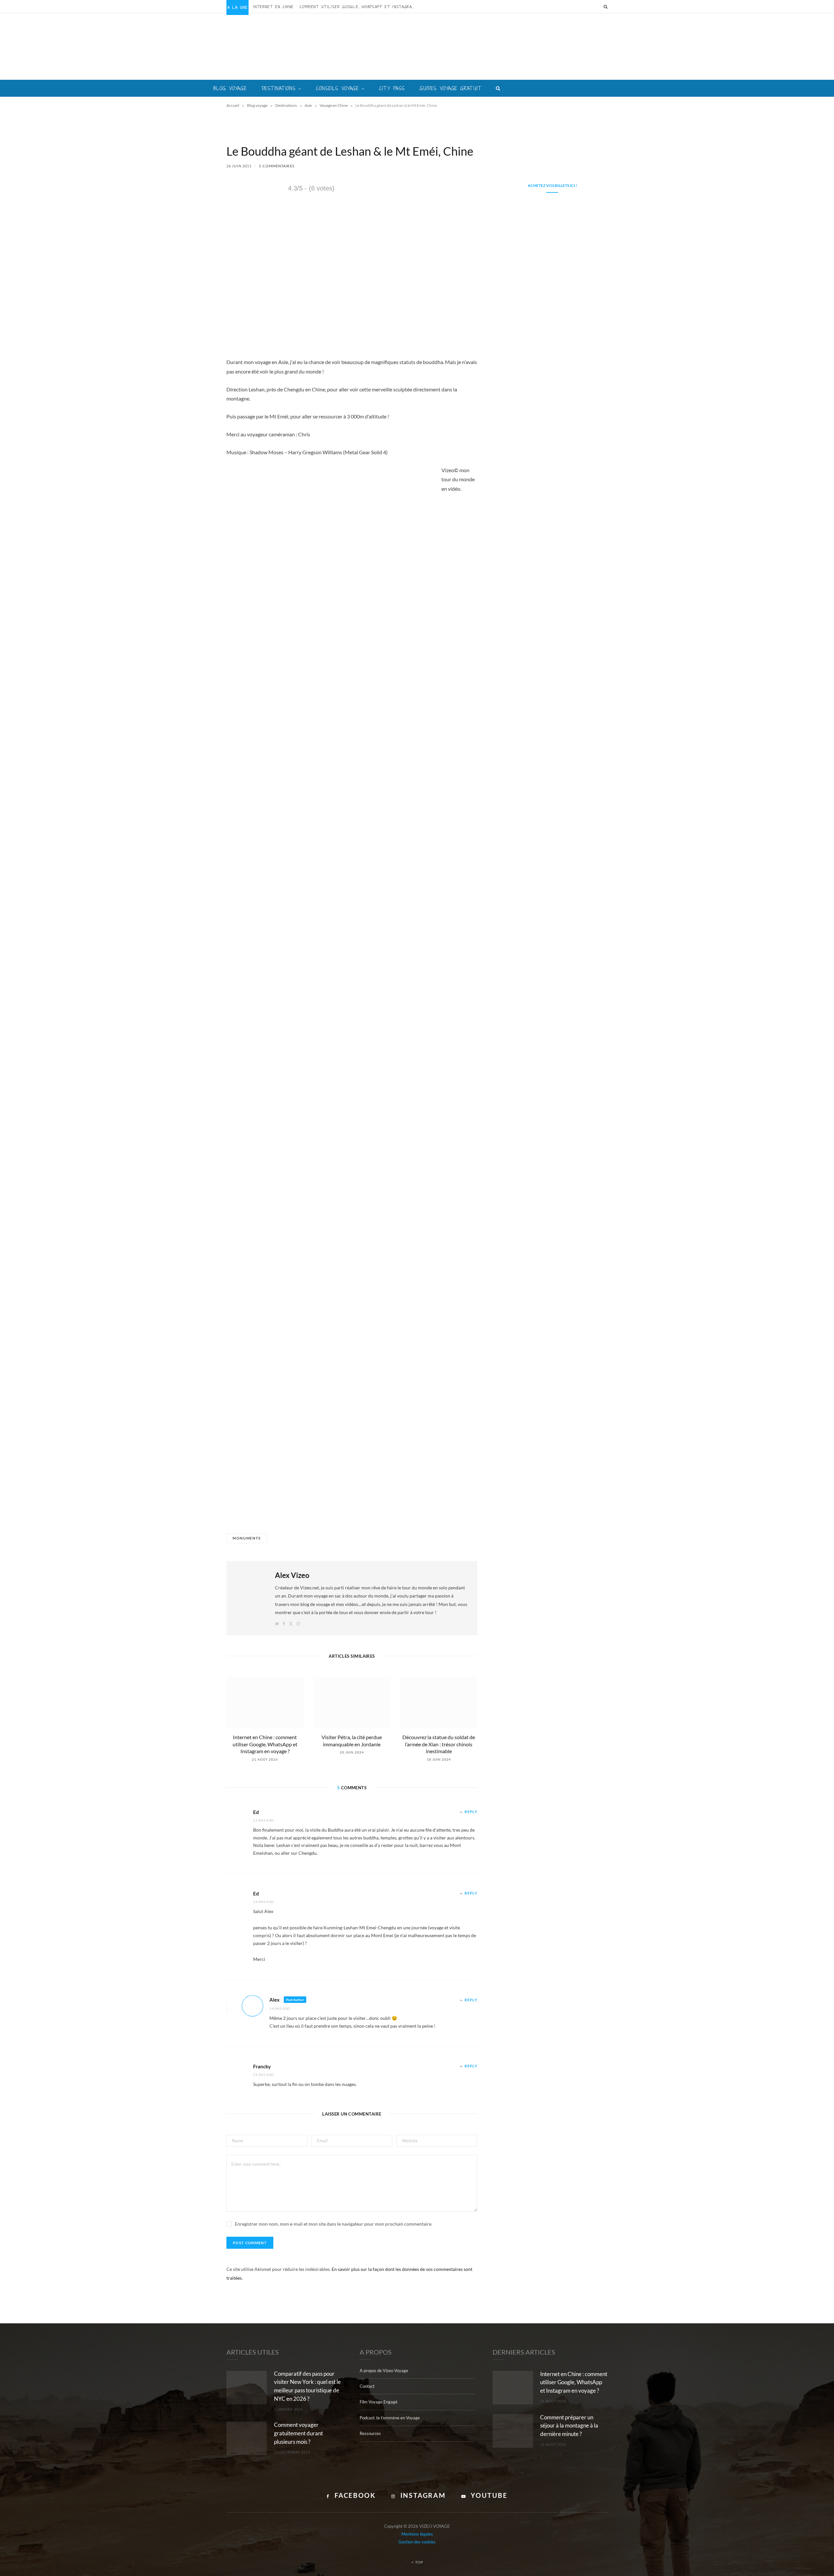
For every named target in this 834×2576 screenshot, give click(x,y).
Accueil (233, 105)
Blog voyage (230, 88)
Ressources (370, 2433)
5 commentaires (277, 166)
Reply (471, 1812)
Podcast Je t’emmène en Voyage (390, 2418)
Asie (308, 105)
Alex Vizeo (292, 1575)
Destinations (279, 88)
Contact (367, 2386)
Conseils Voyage (338, 88)
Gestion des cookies (417, 2542)
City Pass (392, 88)
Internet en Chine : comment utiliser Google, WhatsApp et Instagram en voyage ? (336, 7)
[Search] (606, 7)
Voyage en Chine (334, 105)
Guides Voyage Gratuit (450, 88)
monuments (247, 1538)
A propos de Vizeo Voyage (384, 2371)
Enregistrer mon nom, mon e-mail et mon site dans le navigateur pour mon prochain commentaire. (334, 2224)
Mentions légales (417, 2534)
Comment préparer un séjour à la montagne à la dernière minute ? (569, 2426)
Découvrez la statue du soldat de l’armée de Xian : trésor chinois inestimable (439, 1744)
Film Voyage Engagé (379, 2402)
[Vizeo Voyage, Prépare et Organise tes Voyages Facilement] (417, 47)
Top (419, 2562)
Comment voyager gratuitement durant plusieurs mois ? (298, 2433)
